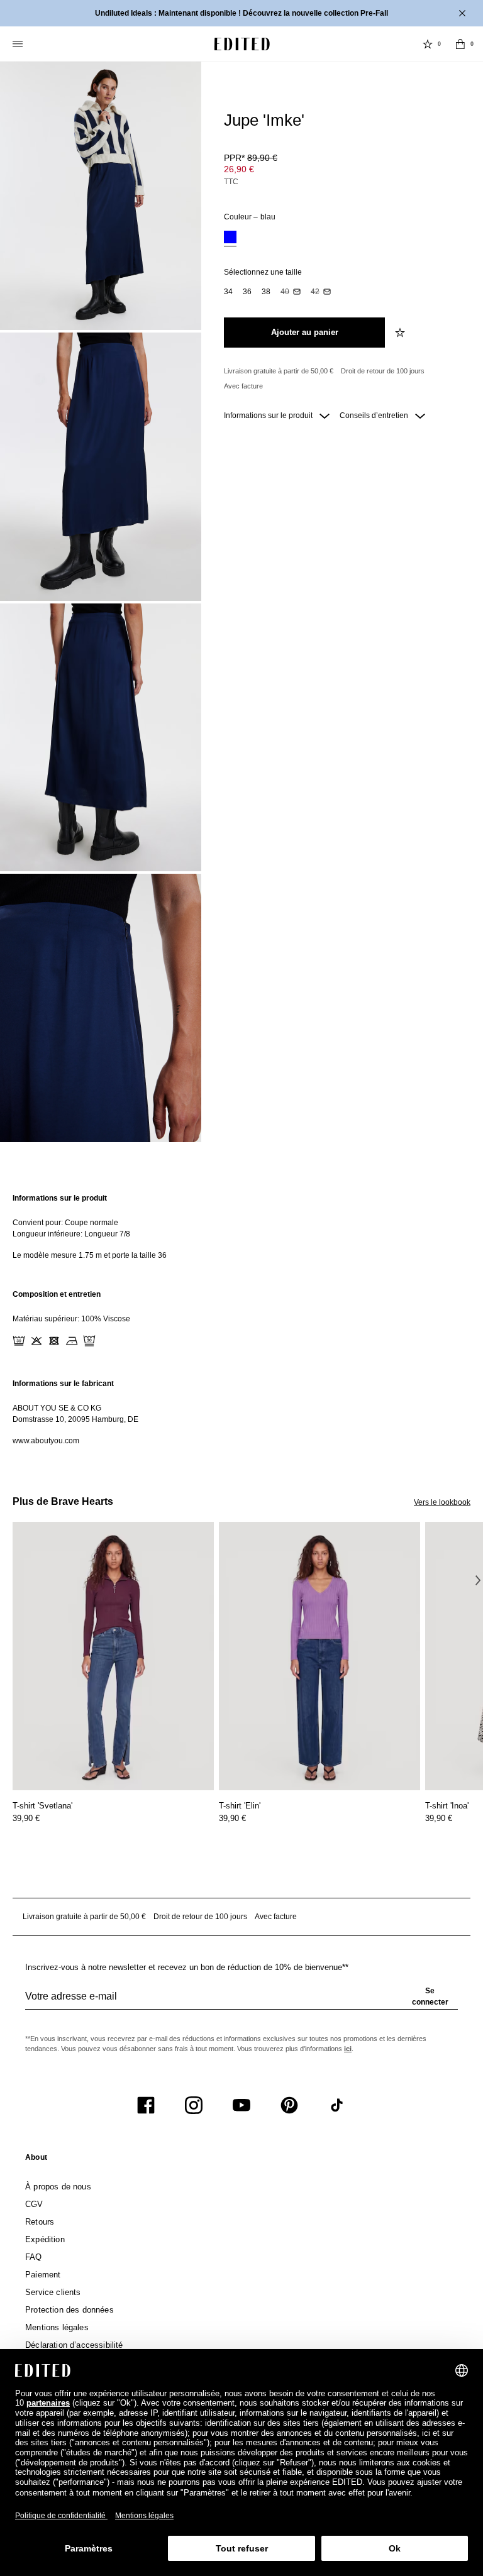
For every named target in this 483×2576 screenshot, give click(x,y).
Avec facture (243, 386)
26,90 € (239, 169)
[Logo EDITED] (242, 44)
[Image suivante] (478, 1580)
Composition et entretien (57, 1294)
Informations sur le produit (269, 416)
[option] (230, 239)
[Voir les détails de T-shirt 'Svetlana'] (113, 1656)
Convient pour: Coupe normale (65, 1223)
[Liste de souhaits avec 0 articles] (428, 44)
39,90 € (26, 1818)
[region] (241, 1227)
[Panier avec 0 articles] (460, 44)
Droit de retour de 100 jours (383, 371)
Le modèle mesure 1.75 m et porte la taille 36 (90, 1255)
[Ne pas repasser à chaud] (72, 1341)
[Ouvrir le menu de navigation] (19, 44)
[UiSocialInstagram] (194, 2105)
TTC (231, 182)
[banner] (241, 13)
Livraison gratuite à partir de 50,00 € (279, 371)
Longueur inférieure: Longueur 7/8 (71, 1234)
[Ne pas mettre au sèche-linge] (54, 1341)
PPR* (251, 158)
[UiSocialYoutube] (241, 2105)
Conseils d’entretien (375, 416)
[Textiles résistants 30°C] (19, 1341)
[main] (241, 1319)
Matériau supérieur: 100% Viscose (71, 1319)
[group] (241, 2001)
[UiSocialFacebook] (146, 2105)
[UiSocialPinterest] (289, 2105)
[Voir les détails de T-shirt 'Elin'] (319, 1656)
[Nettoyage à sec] (89, 1341)
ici (348, 2049)
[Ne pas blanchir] (36, 1341)
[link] (36, 2160)
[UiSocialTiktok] (337, 2105)
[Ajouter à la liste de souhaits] (401, 333)
